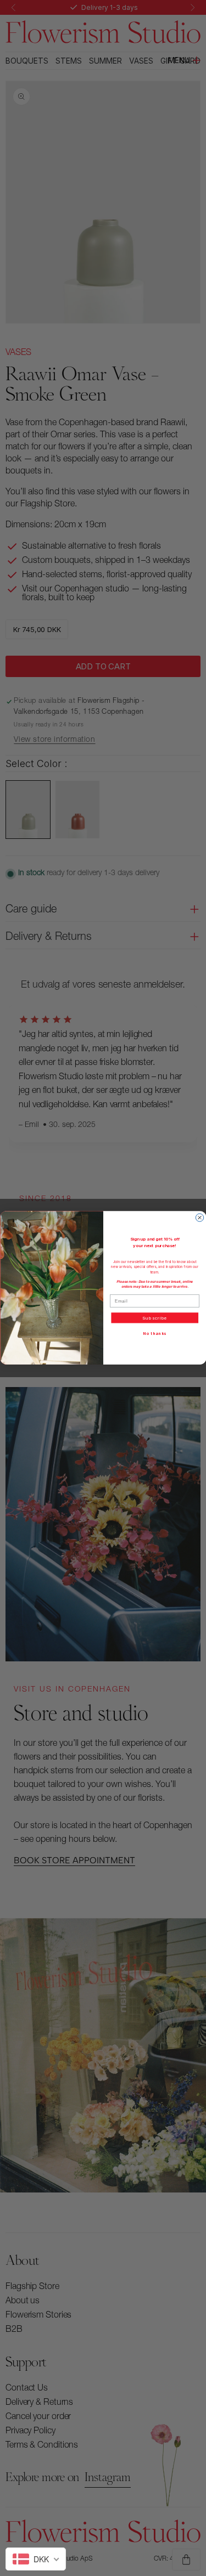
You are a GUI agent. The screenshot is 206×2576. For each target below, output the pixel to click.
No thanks (154, 1334)
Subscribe (154, 1318)
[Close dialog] (199, 1217)
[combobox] (36, 2559)
